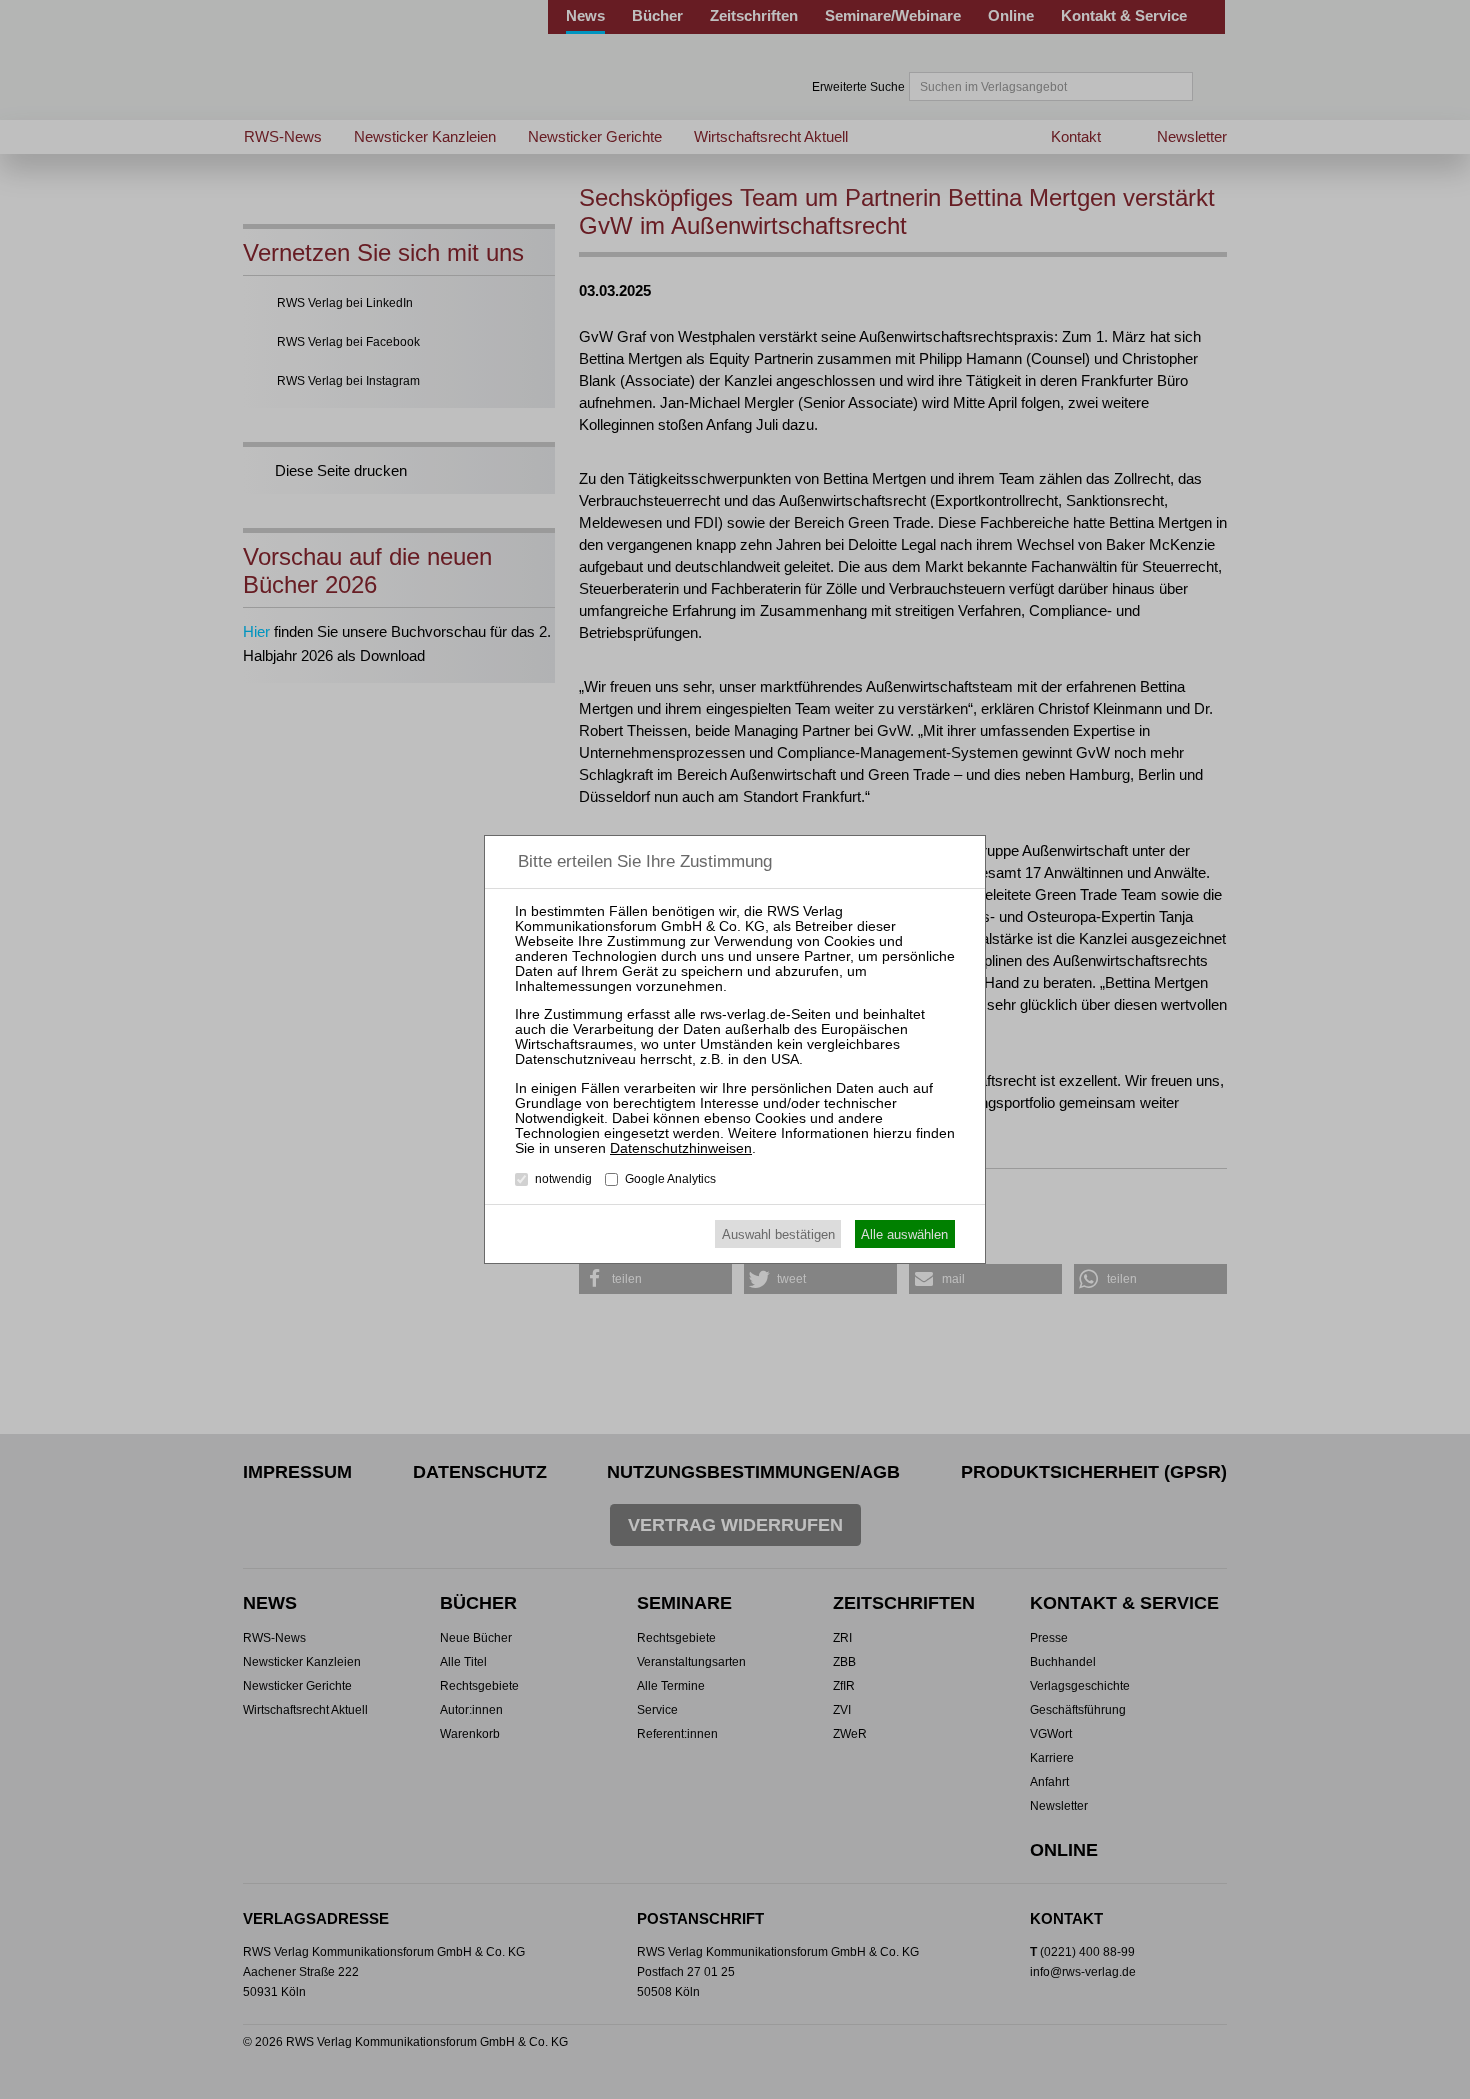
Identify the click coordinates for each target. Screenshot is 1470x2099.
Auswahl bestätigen (778, 1234)
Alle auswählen (904, 1234)
